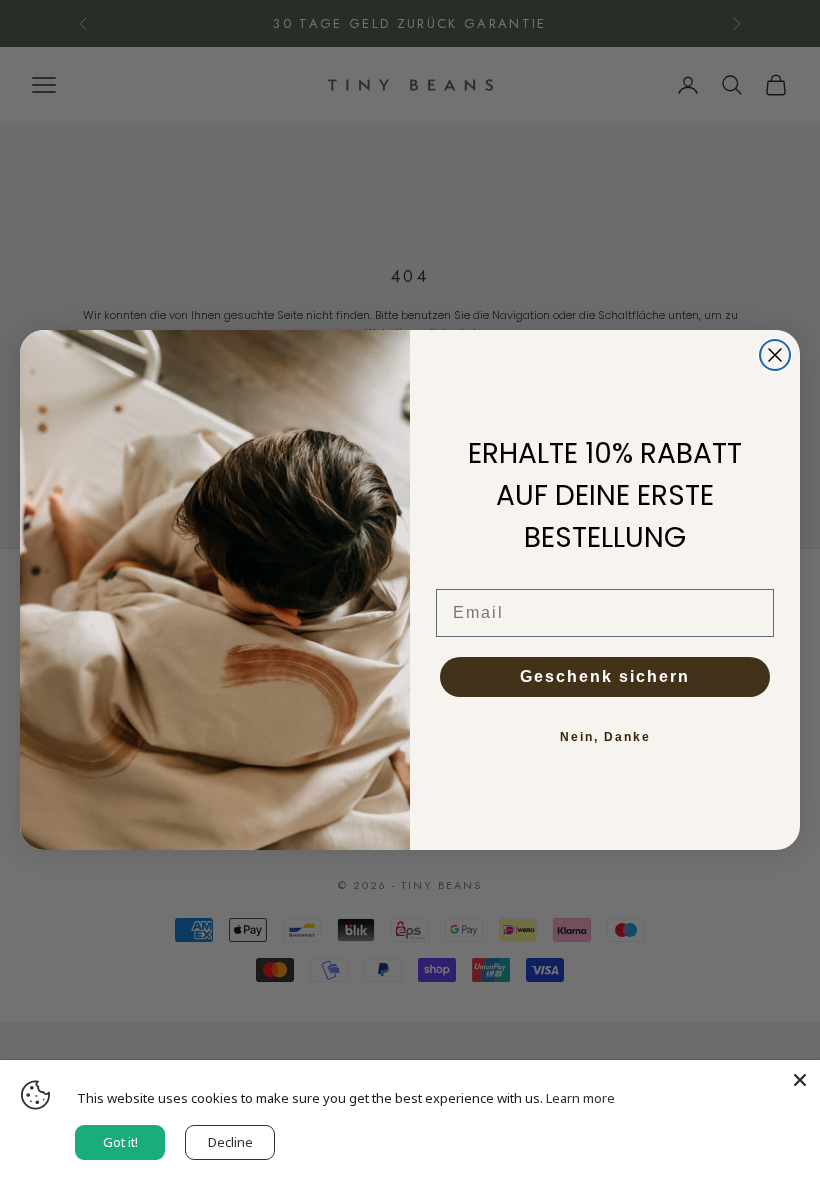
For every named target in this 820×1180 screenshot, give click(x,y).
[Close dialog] (775, 355)
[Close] (800, 1080)
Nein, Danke (605, 737)
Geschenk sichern (605, 676)
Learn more (580, 1098)
